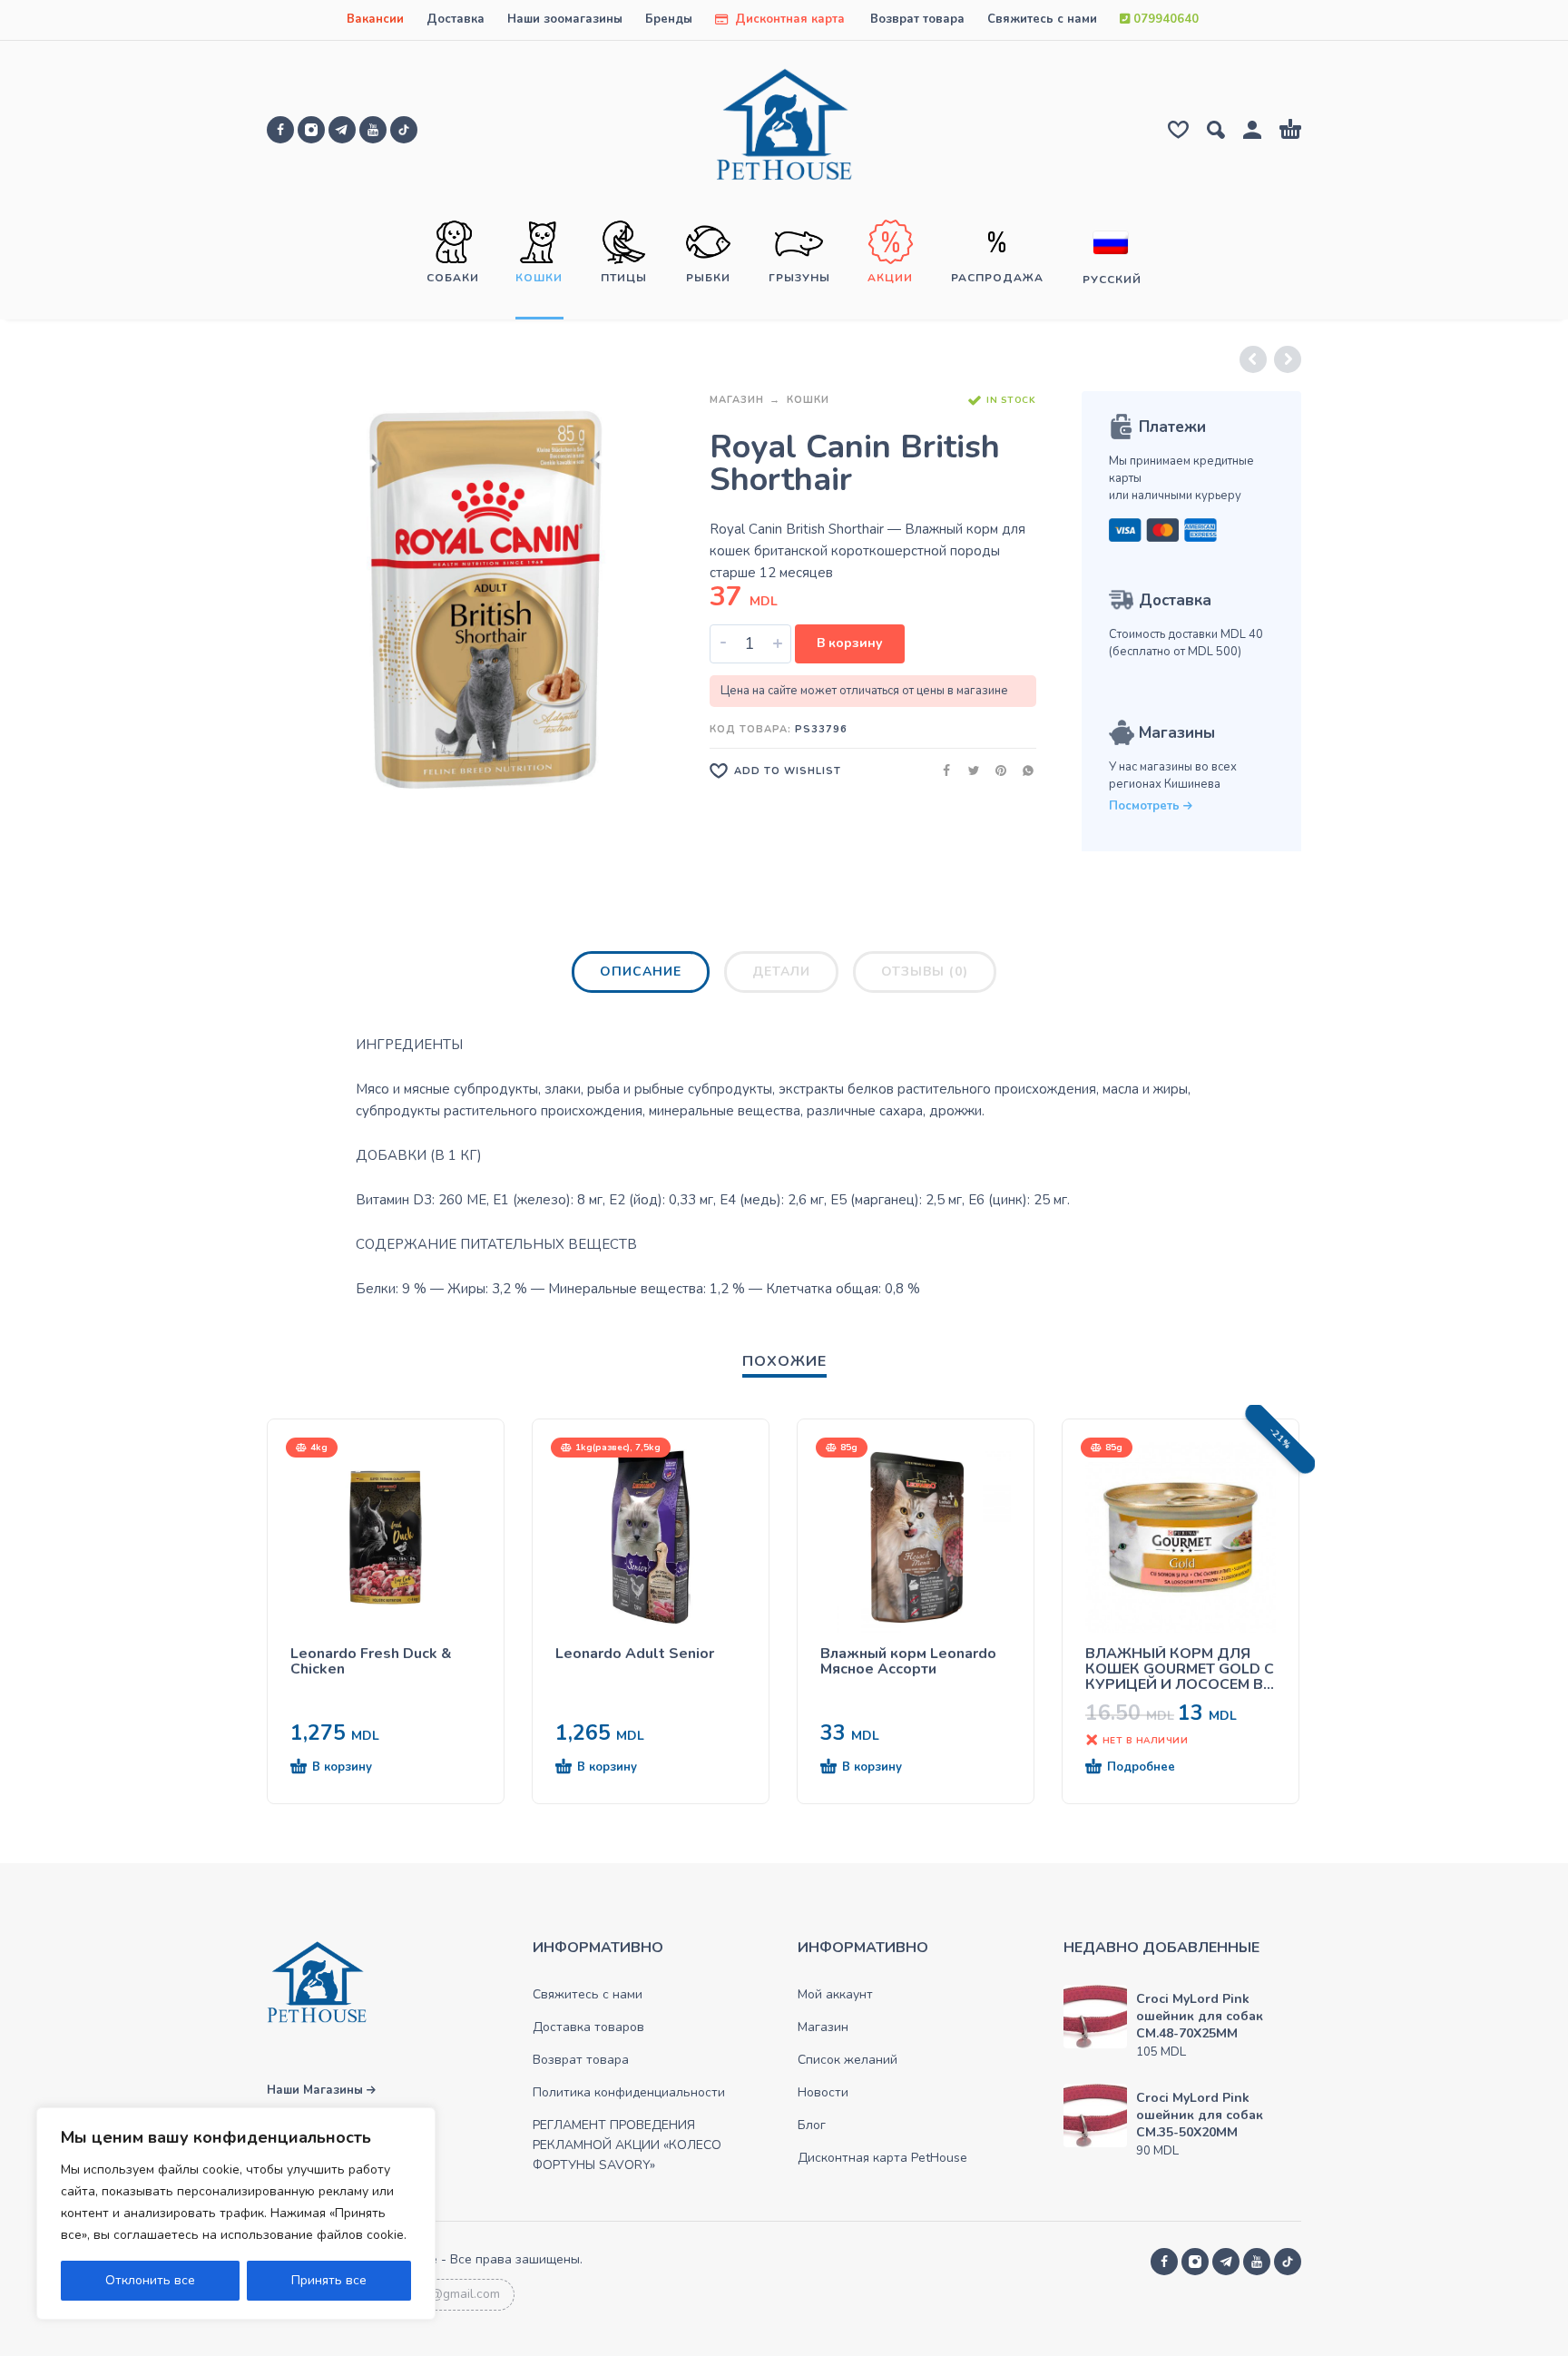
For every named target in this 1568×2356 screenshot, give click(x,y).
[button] (353, 1768)
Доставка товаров (588, 2027)
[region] (236, 2214)
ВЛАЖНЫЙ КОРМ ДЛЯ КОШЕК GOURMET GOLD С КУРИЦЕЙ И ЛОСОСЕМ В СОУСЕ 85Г (1180, 1669)
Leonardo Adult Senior (635, 1654)
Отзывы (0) (925, 972)
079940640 (1164, 19)
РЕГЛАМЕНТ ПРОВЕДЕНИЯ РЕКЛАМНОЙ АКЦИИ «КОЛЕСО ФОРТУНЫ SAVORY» (627, 2145)
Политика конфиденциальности (629, 2092)
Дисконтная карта (788, 19)
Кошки (808, 400)
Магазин (737, 400)
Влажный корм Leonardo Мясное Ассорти (908, 1662)
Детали (781, 972)
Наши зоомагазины (565, 19)
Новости (823, 2092)
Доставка (456, 19)
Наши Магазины (317, 2090)
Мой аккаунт (835, 1994)
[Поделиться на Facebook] (941, 770)
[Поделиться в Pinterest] (995, 770)
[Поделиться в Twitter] (968, 770)
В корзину (850, 643)
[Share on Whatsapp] (1023, 770)
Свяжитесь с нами (1042, 19)
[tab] (641, 976)
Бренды (669, 19)
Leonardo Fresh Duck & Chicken (371, 1662)
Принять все (329, 2280)
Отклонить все (150, 2280)
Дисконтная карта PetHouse (882, 2158)
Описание (641, 972)
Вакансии (375, 19)
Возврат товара (917, 19)
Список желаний (848, 2060)
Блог (812, 2125)
